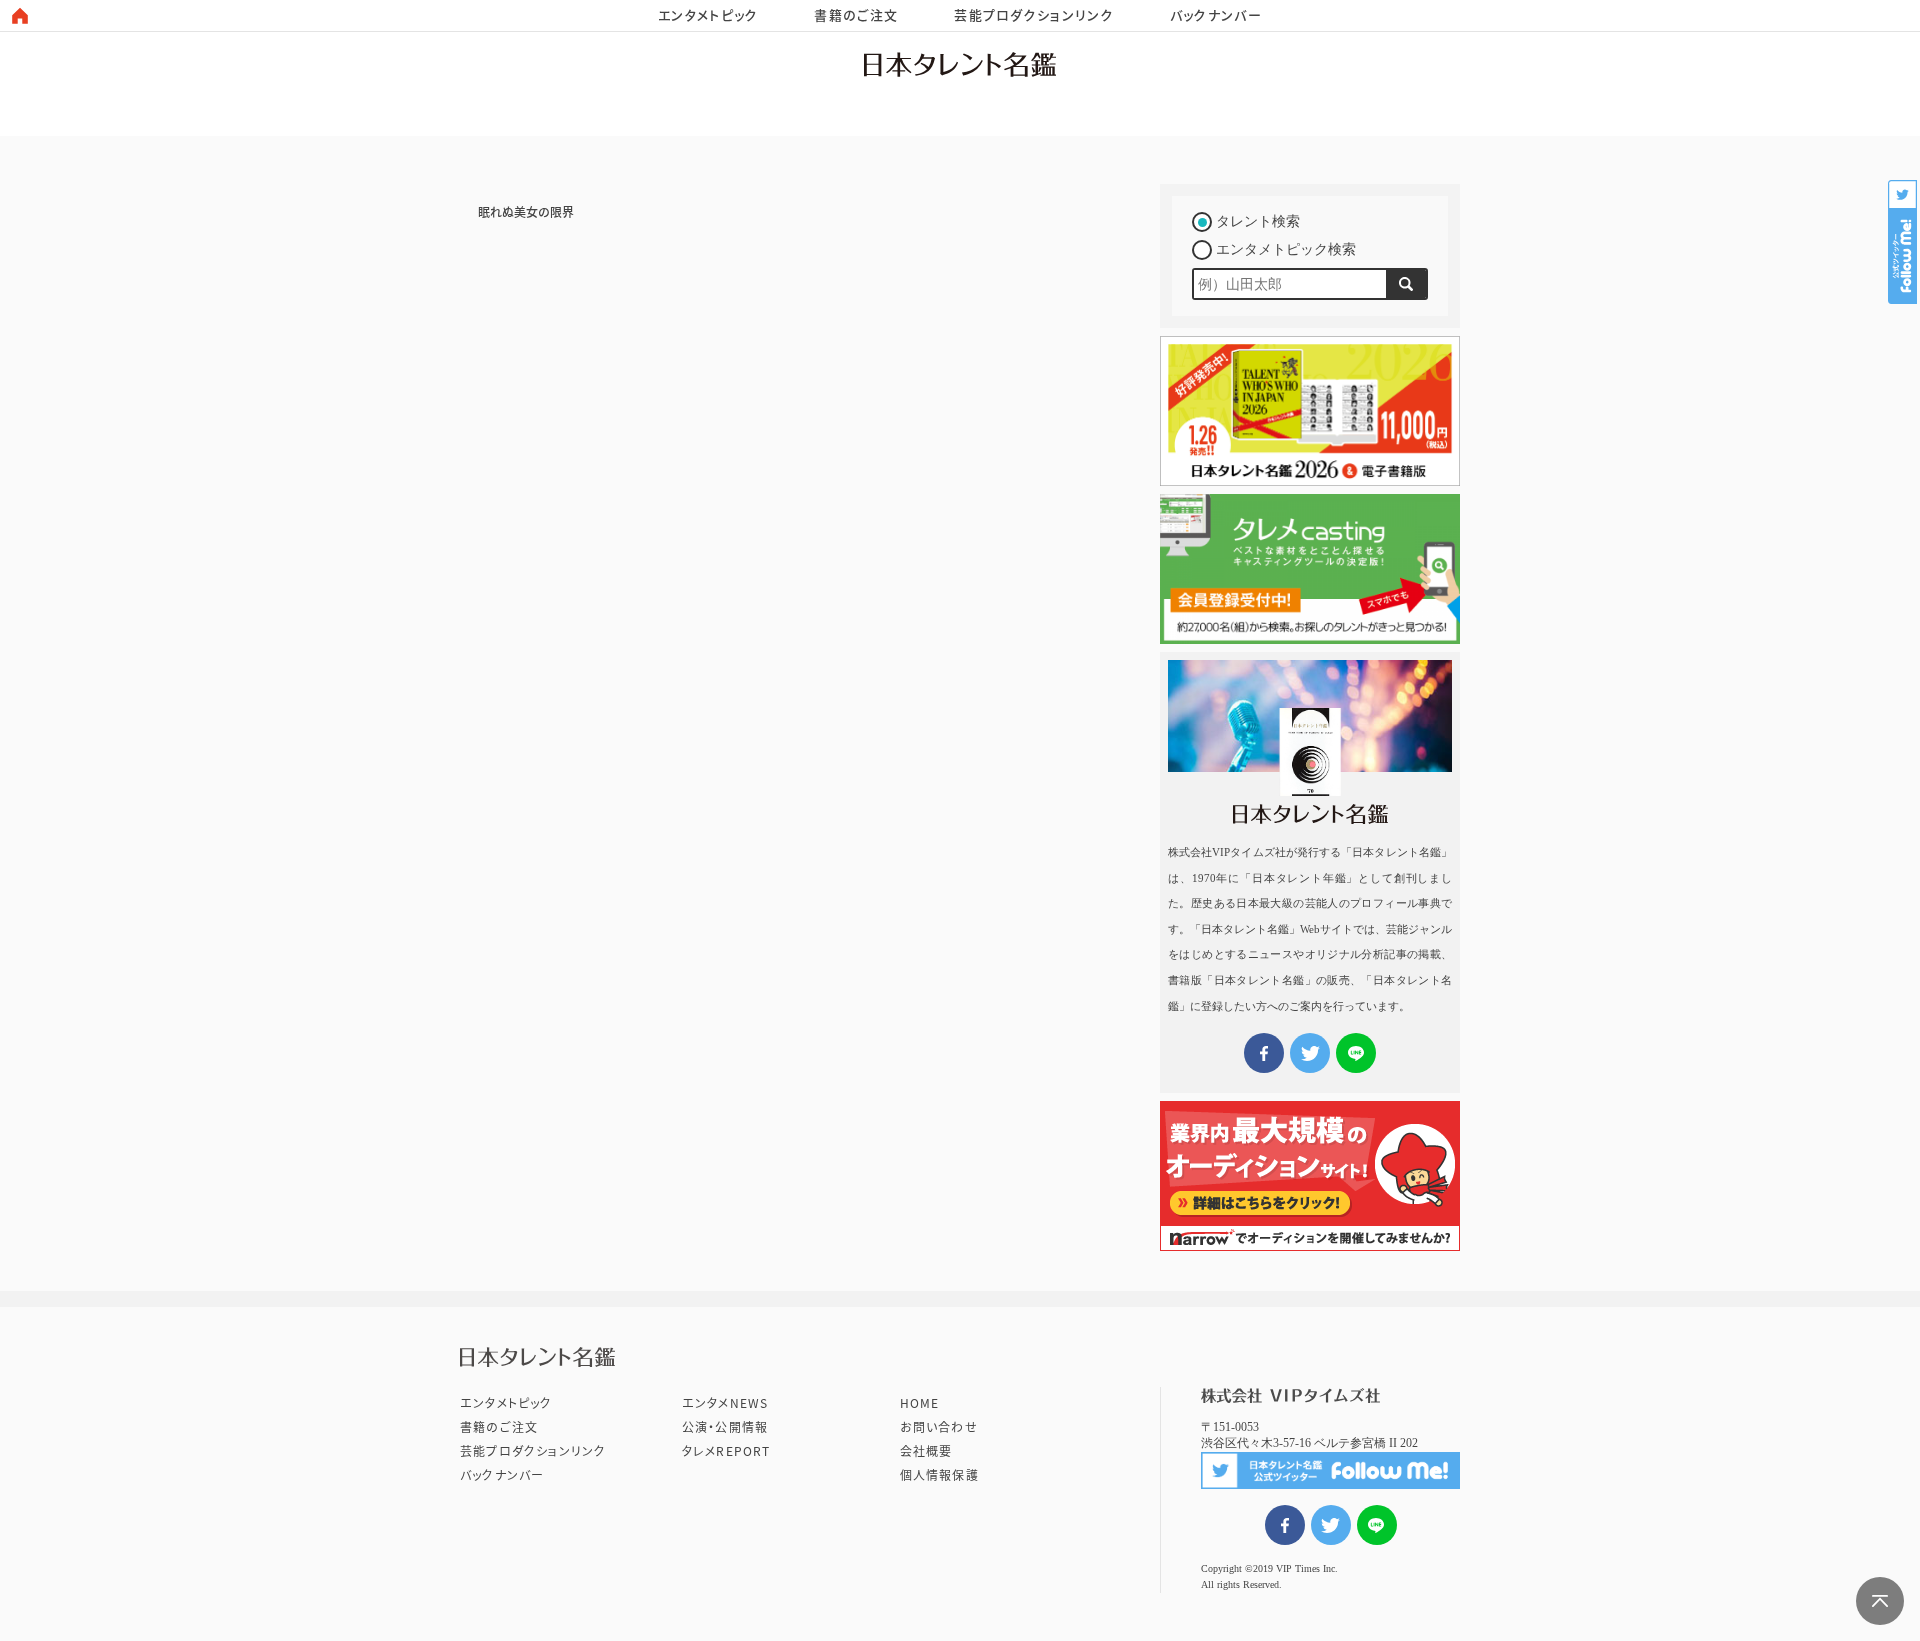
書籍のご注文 (856, 15)
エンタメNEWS (725, 1403)
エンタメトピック (708, 15)
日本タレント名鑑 (960, 64)
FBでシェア (1285, 1525)
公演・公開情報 (725, 1427)
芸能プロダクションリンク (1034, 15)
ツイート (1331, 1525)
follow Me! (1904, 242)
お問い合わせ (939, 1427)
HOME (920, 1403)
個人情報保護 (939, 1475)
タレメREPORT (726, 1451)
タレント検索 (1258, 221)
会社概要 (926, 1451)
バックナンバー (1216, 15)
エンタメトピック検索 (1286, 249)
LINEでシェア (1377, 1525)
